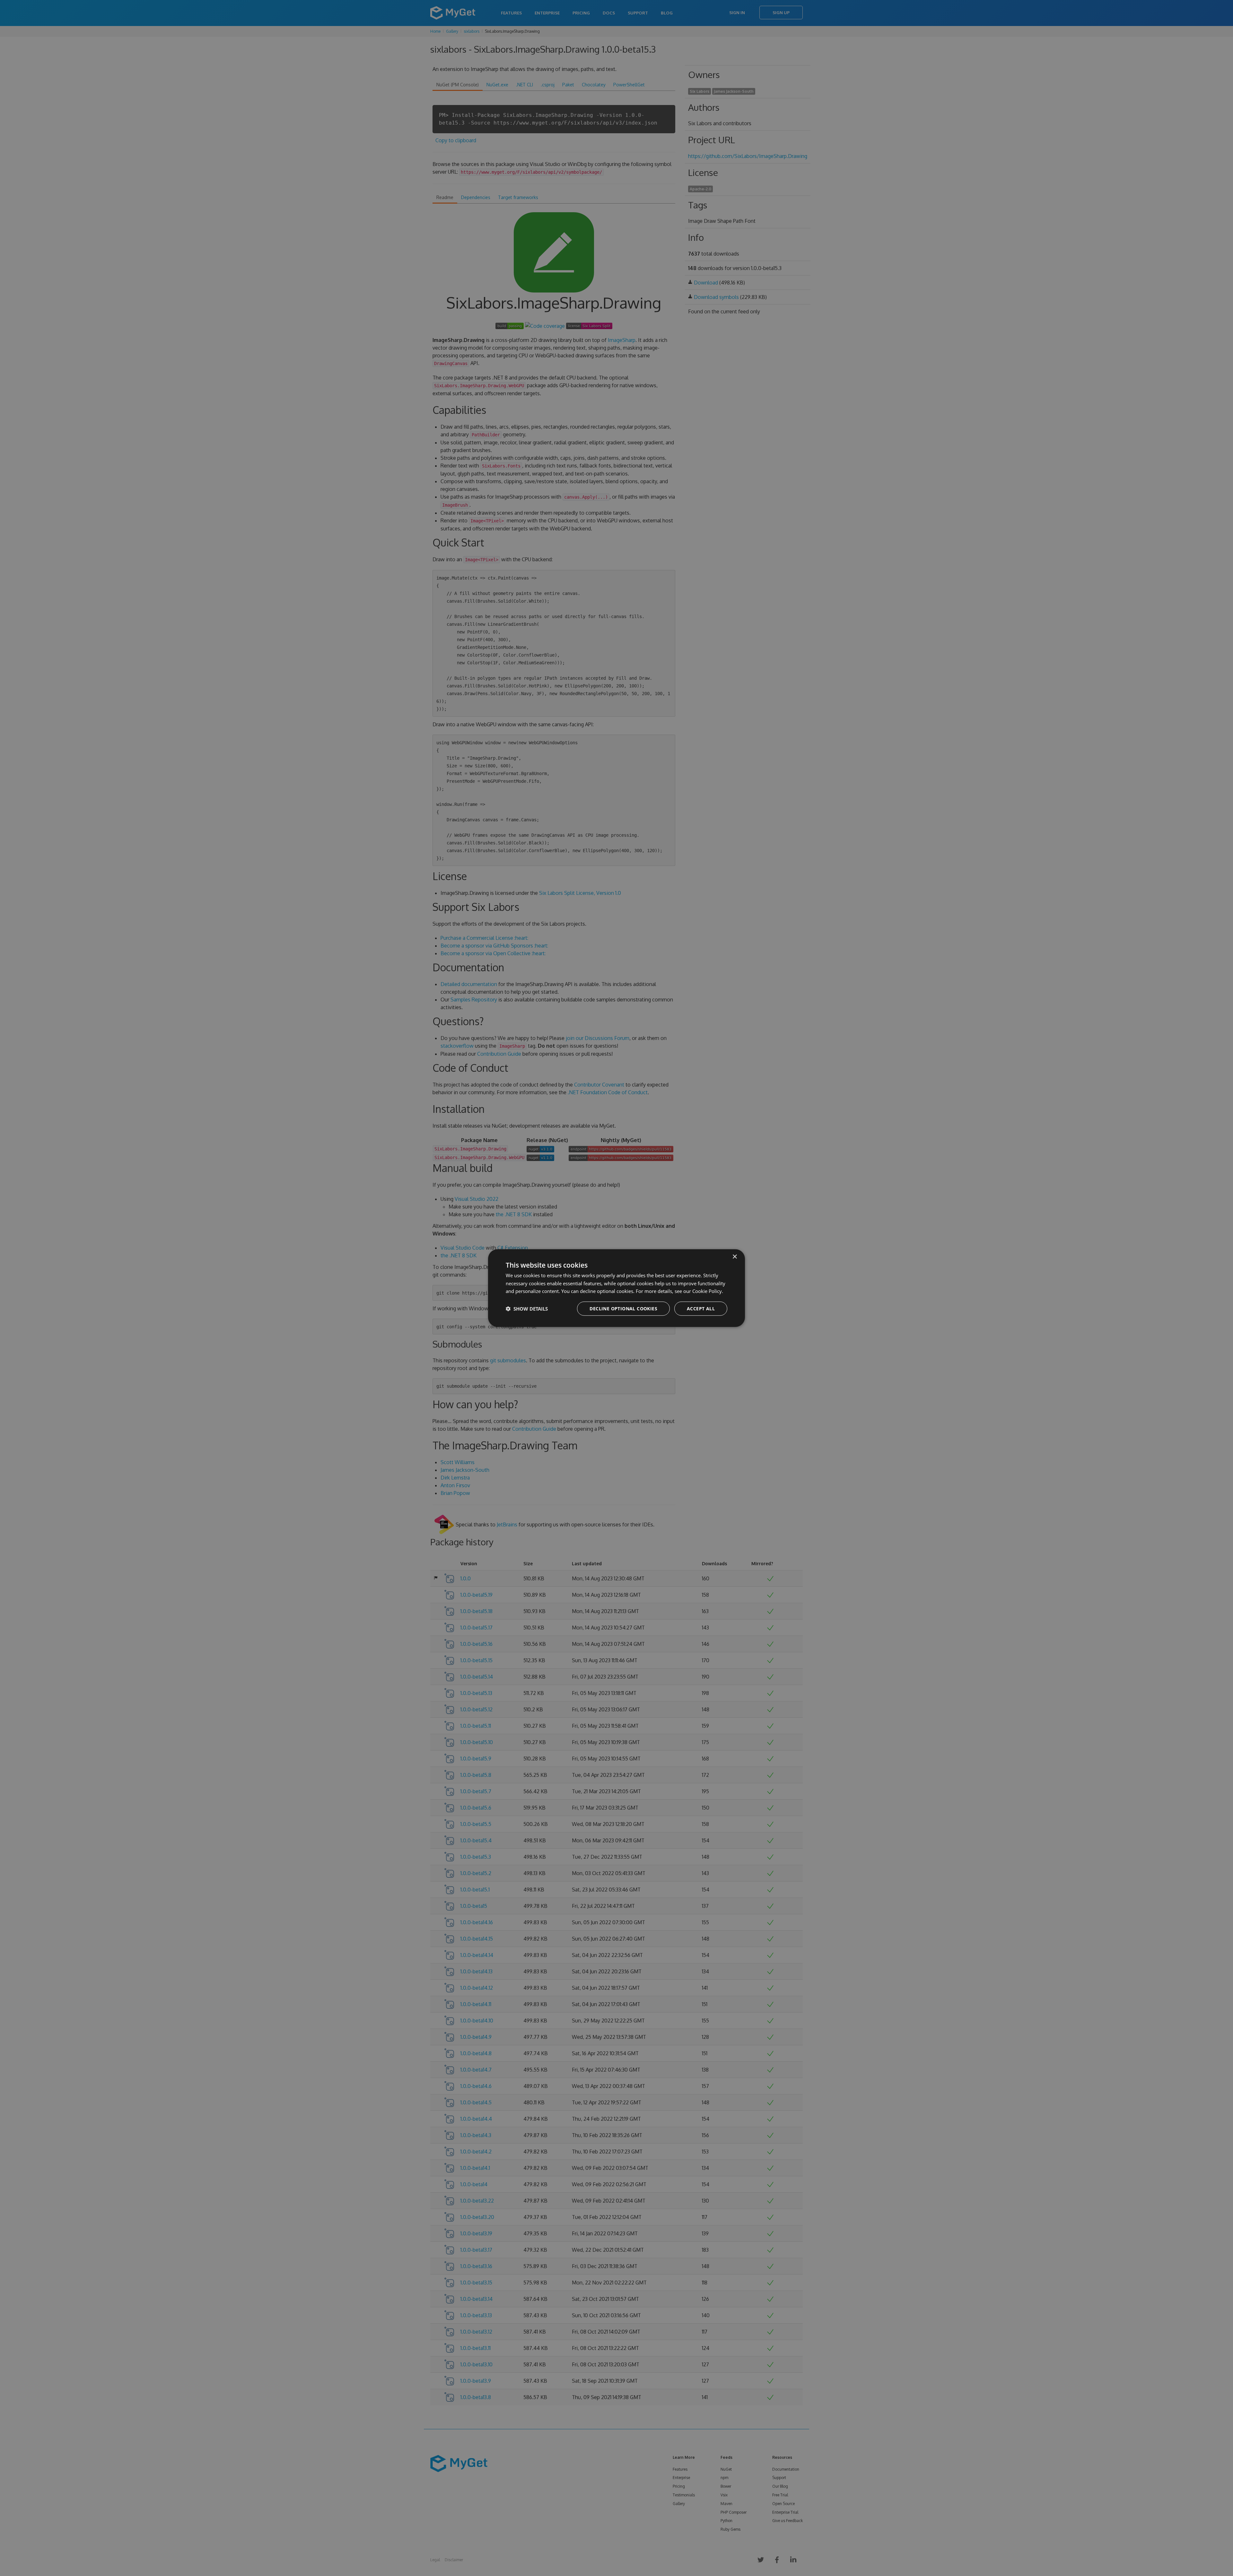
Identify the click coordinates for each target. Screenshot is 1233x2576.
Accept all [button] (701, 1309)
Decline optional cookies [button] (623, 1309)
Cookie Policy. (708, 1291)
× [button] (735, 1257)
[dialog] (616, 1288)
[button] (527, 1309)
